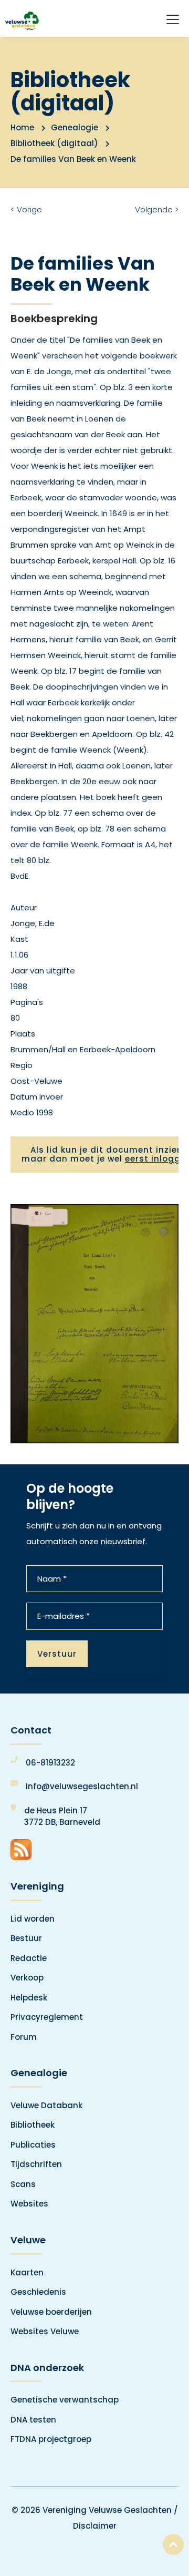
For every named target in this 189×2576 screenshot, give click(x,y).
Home (22, 127)
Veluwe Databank (46, 2105)
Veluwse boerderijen (51, 2312)
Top (173, 2544)
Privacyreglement (47, 2017)
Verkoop (27, 1978)
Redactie (29, 1958)
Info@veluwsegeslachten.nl (82, 1786)
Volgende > (157, 209)
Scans (23, 2184)
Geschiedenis (38, 2292)
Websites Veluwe (45, 2331)
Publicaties (33, 2145)
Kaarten (27, 2272)
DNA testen (33, 2420)
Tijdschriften (36, 2164)
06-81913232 (50, 1763)
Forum (24, 2037)
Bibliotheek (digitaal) (54, 143)
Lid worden (33, 1919)
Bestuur (26, 1938)
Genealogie (75, 127)
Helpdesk (29, 1998)
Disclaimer (95, 2526)
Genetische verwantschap (65, 2400)
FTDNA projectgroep (51, 2439)
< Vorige (26, 209)
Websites (29, 2204)
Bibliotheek (33, 2125)
